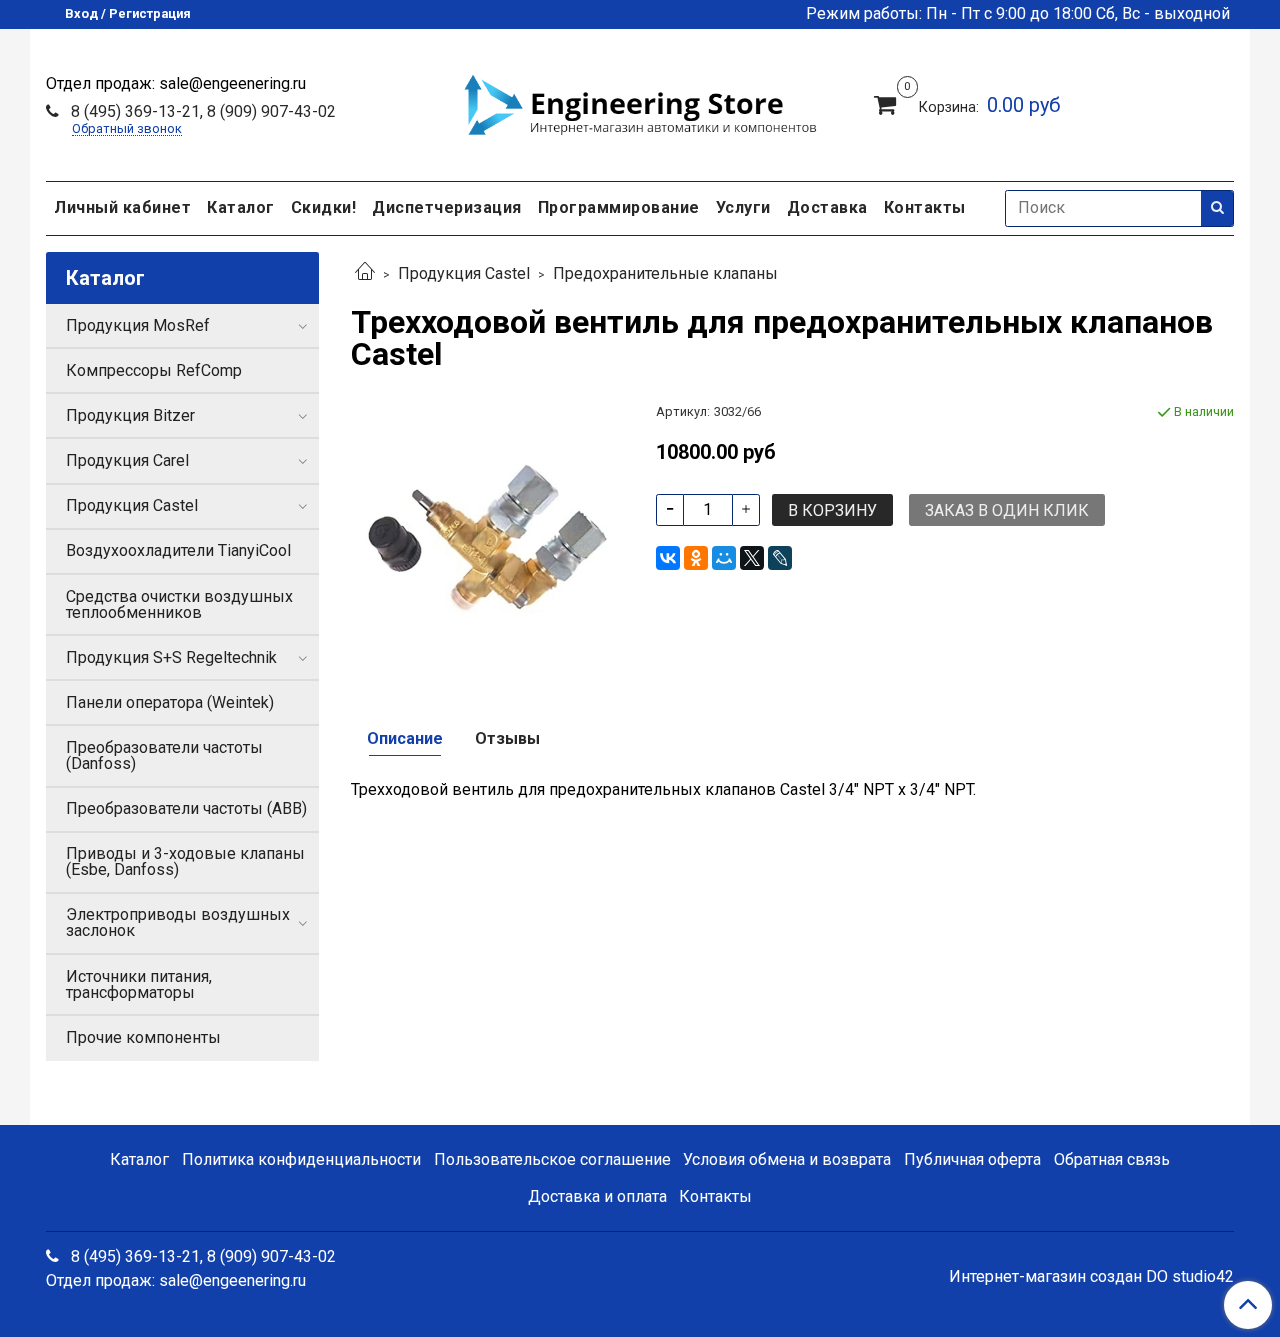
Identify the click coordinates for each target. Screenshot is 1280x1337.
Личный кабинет (122, 207)
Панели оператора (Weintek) (170, 702)
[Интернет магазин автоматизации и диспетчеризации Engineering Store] (640, 102)
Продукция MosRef (138, 325)
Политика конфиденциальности (301, 1159)
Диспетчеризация (447, 207)
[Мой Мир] (724, 558)
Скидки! (324, 207)
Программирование (619, 207)
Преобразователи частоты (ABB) (186, 808)
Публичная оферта (972, 1159)
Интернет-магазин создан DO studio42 (1091, 1277)
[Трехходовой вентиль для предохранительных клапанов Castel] (487, 537)
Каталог (241, 207)
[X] (752, 558)
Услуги (743, 207)
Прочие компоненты (143, 1037)
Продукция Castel (464, 273)
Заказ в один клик (1007, 510)
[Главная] (365, 273)
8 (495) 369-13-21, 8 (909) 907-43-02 (201, 111)
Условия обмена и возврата (787, 1159)
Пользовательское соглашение (552, 1159)
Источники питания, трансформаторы (139, 984)
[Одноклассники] (696, 558)
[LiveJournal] (780, 558)
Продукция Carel (127, 460)
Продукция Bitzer (130, 415)
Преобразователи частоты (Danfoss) (164, 755)
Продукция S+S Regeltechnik (171, 657)
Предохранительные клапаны (665, 273)
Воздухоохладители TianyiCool (178, 550)
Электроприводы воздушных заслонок (178, 922)
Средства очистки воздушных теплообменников (179, 604)
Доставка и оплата (597, 1196)
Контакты (925, 207)
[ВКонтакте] (668, 558)
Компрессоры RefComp (154, 370)
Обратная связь (1112, 1159)
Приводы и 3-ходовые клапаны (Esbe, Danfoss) (185, 861)
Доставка (827, 207)
